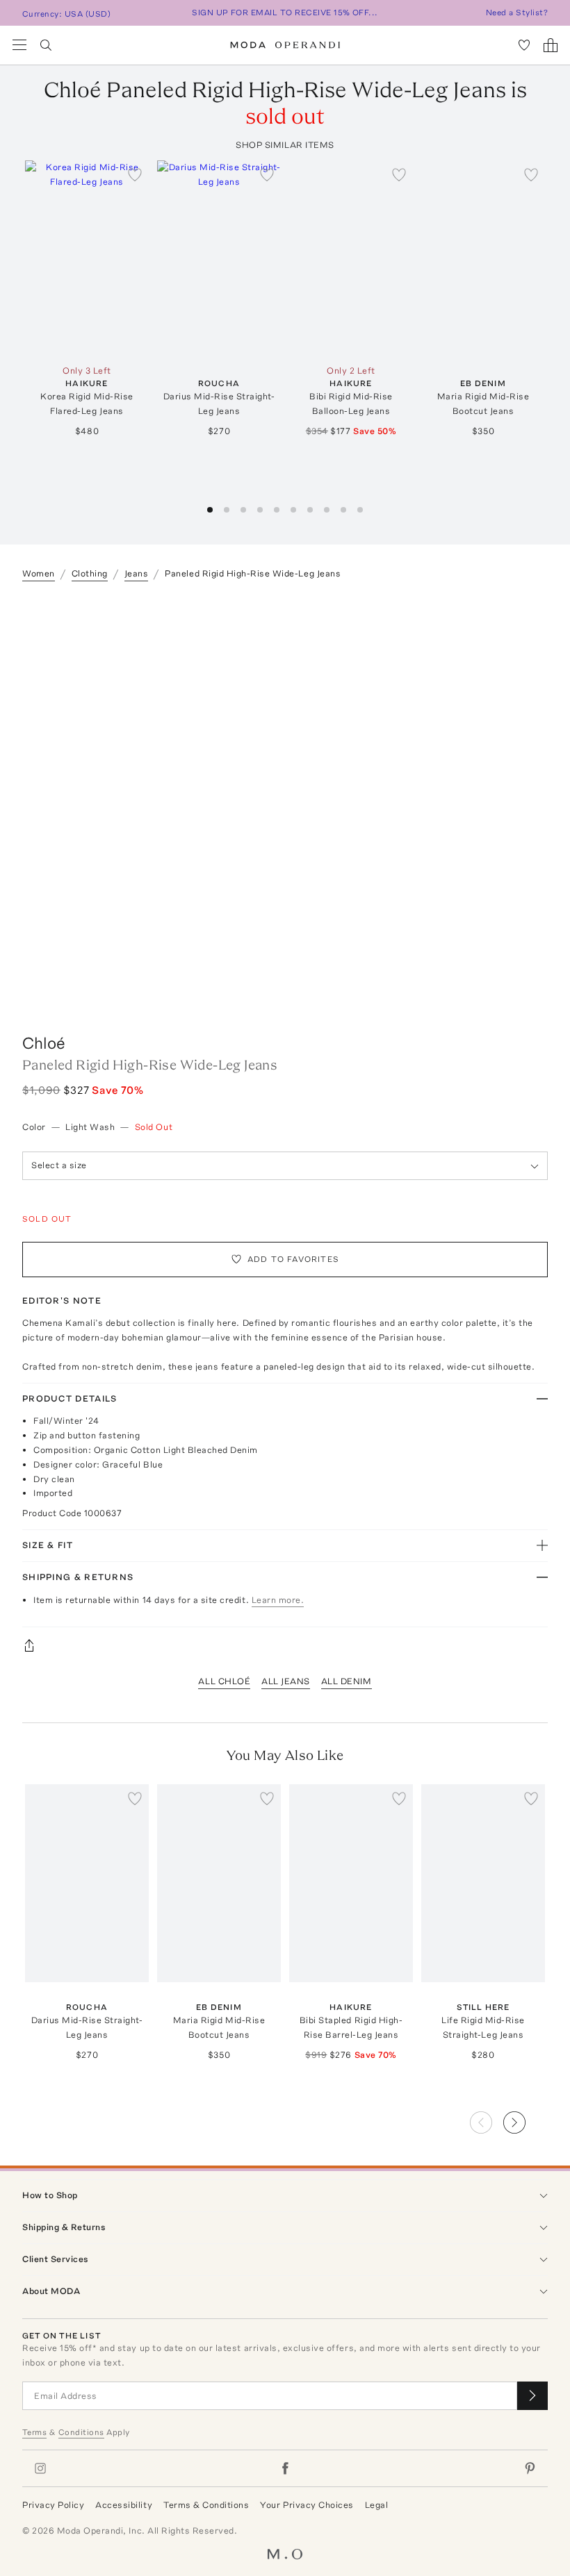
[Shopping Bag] (551, 45)
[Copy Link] (285, 1645)
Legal (377, 2505)
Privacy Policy (53, 2505)
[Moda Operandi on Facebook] (285, 2468)
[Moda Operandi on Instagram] (40, 2468)
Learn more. (278, 1600)
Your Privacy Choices (307, 2505)
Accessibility (124, 2505)
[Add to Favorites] (135, 174)
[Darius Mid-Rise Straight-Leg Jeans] (219, 259)
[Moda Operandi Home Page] (285, 45)
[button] (210, 510)
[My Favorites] (524, 45)
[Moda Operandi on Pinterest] (530, 2468)
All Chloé (224, 1681)
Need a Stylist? (517, 13)
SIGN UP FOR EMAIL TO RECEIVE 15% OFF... (285, 13)
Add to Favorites (293, 1259)
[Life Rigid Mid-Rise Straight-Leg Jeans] (483, 1883)
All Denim (347, 1681)
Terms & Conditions (206, 2505)
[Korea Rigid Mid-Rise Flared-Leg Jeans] (87, 259)
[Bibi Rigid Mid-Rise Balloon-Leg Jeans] (351, 259)
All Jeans (286, 1681)
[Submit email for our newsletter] (532, 2396)
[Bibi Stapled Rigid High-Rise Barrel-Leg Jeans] (351, 1883)
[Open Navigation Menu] (19, 45)
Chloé (44, 1043)
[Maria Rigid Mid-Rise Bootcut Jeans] (483, 259)
